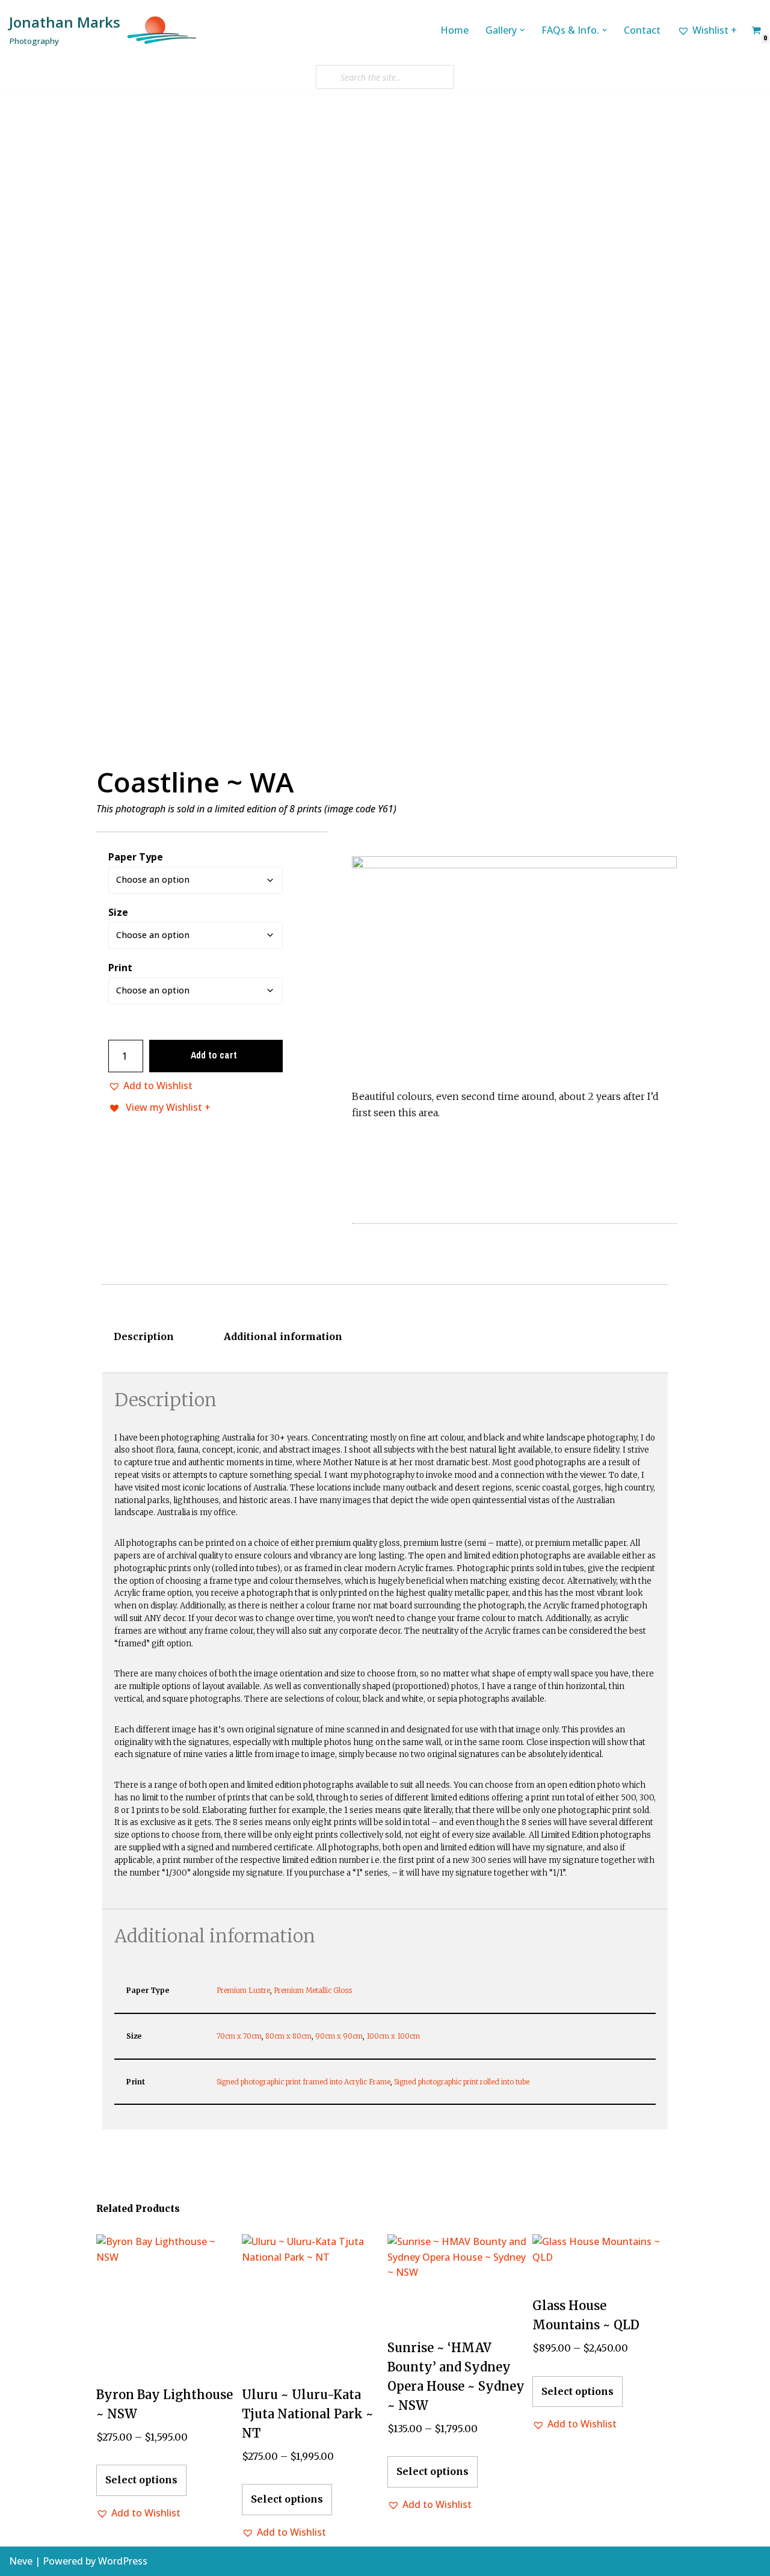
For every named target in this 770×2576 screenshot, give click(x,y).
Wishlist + (715, 30)
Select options (141, 2480)
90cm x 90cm (339, 2036)
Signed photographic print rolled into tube (462, 2082)
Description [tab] (144, 1336)
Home (454, 30)
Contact (642, 30)
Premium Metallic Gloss (313, 1990)
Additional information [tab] (283, 1336)
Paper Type (136, 857)
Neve (21, 2561)
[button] (522, 30)
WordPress (123, 2561)
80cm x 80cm (288, 2036)
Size (118, 912)
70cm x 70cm (239, 2036)
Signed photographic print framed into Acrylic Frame (303, 2082)
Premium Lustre (243, 1990)
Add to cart (214, 1055)
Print (120, 968)
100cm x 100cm (393, 2036)
